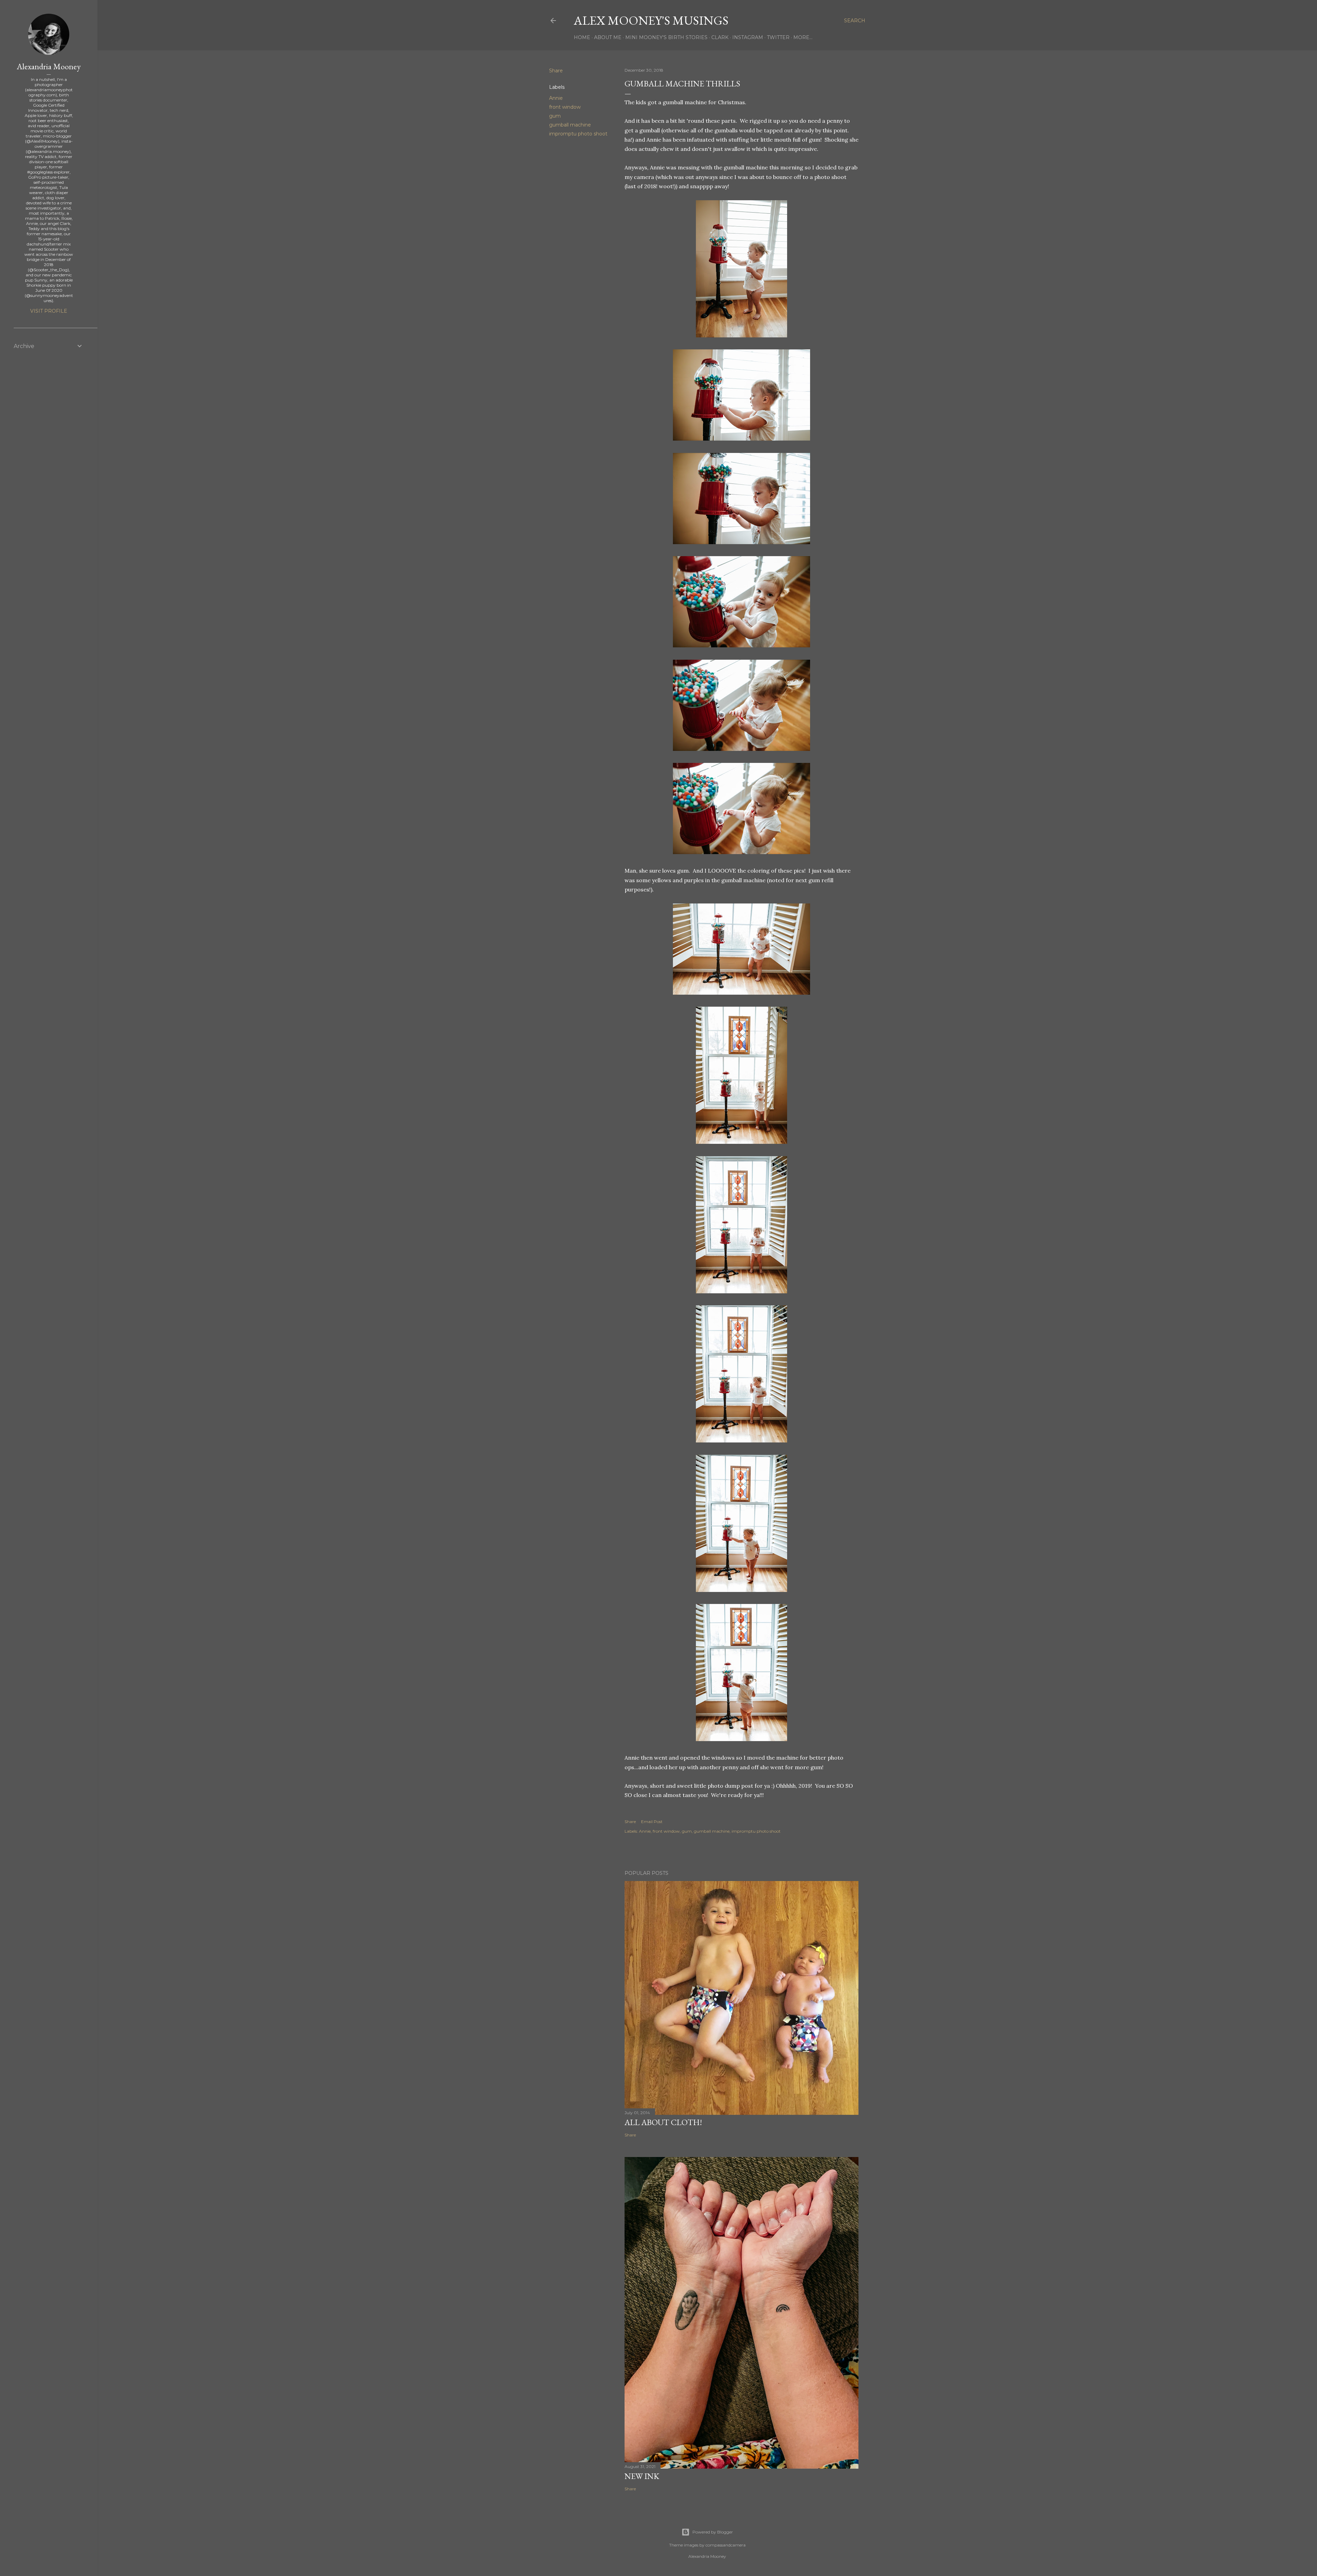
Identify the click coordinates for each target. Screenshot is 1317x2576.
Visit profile (49, 311)
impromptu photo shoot (578, 134)
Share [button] (556, 71)
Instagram (748, 37)
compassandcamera (726, 2545)
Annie (556, 98)
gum (555, 116)
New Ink (642, 2476)
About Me (608, 37)
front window (565, 107)
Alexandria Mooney (49, 66)
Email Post (652, 1822)
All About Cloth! (663, 2122)
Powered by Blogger (713, 2532)
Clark (720, 37)
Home (582, 37)
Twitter (778, 37)
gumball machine (570, 125)
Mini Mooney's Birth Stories (666, 37)
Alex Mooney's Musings (651, 20)
